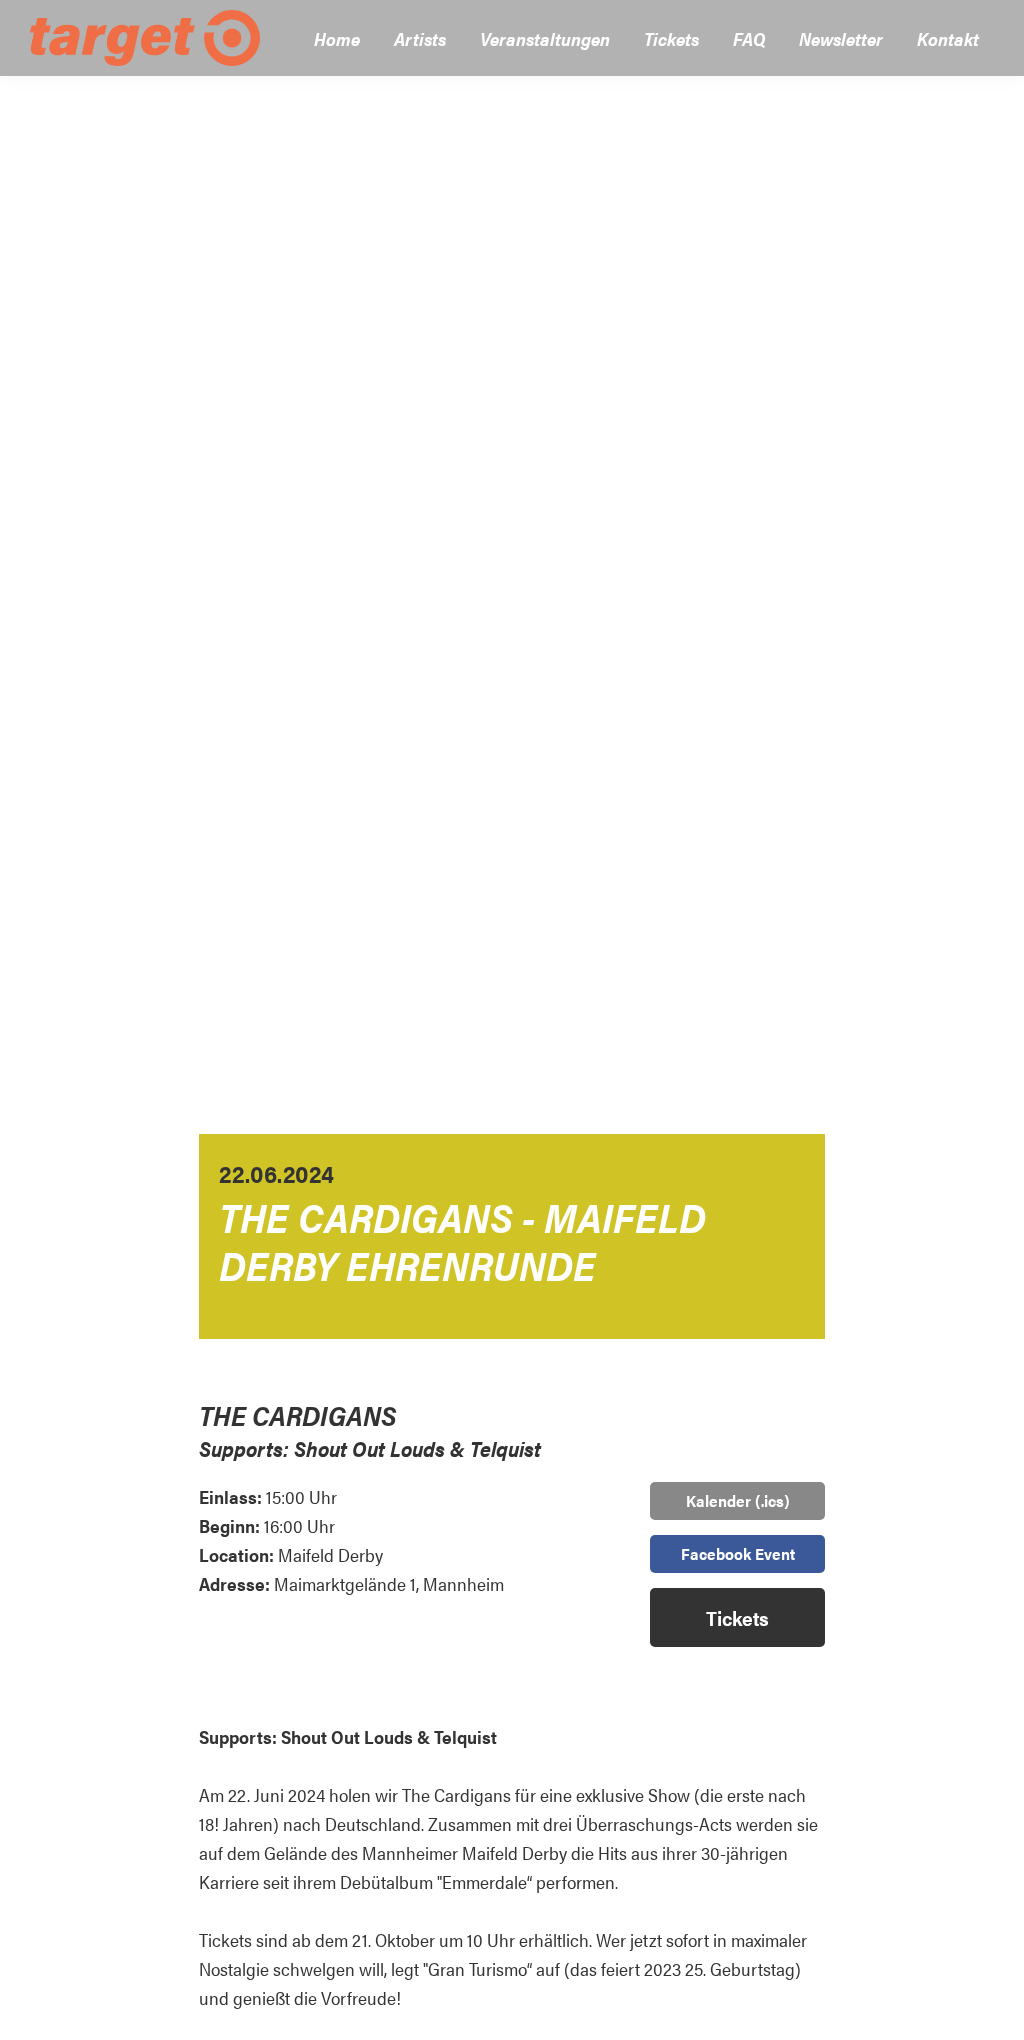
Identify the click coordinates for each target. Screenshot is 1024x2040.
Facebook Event (738, 1553)
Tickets (737, 1617)
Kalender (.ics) (738, 1500)
